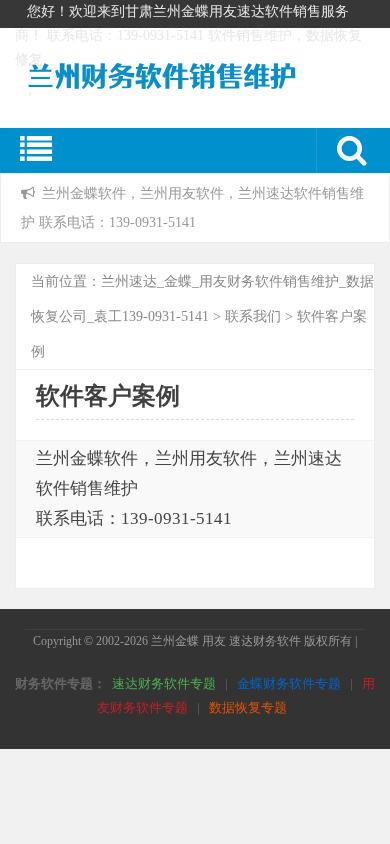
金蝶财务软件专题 (289, 683)
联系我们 (253, 316)
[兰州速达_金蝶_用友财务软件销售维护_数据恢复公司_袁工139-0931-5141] (180, 92)
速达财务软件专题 (164, 683)
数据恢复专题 (248, 707)
